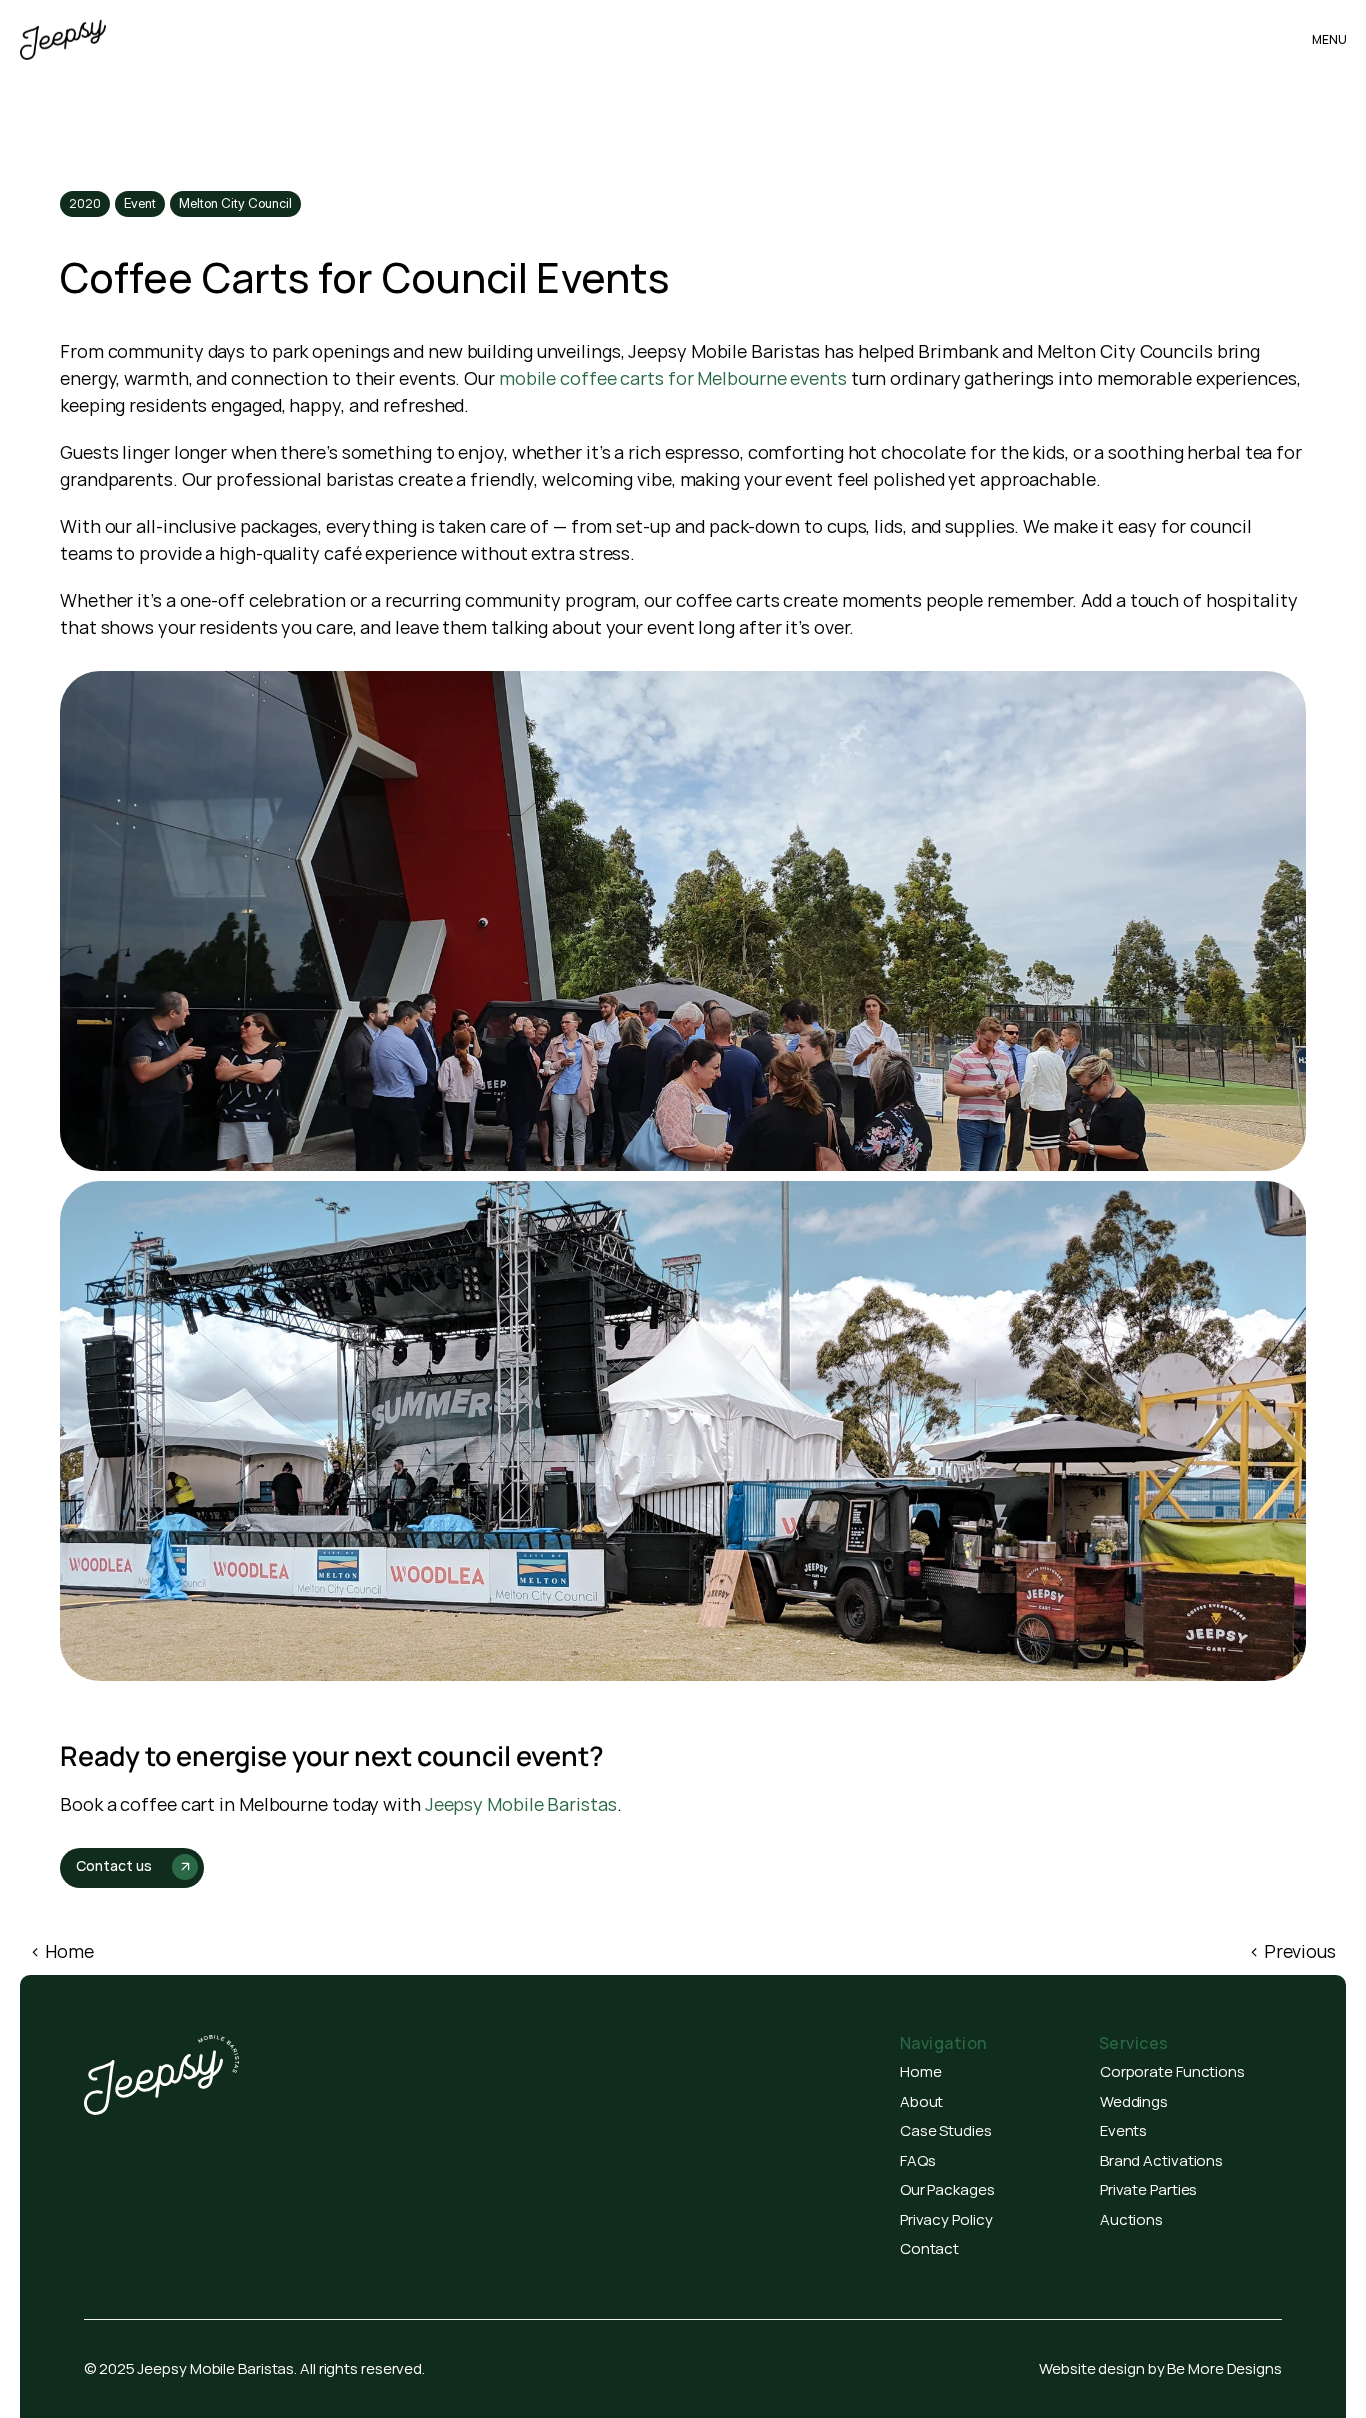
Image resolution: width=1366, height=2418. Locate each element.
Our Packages (947, 2189)
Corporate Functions (1172, 2071)
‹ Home (61, 1951)
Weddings (1134, 2101)
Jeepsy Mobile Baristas (521, 1804)
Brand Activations (1161, 2160)
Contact (929, 2248)
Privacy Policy (946, 2219)
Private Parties (1149, 2189)
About (922, 2101)
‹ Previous (1292, 1951)
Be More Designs (1224, 2368)
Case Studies (946, 2130)
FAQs (918, 2160)
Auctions (1131, 2219)
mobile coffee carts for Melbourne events (673, 378)
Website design (1092, 2368)
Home (921, 2071)
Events (1123, 2130)
